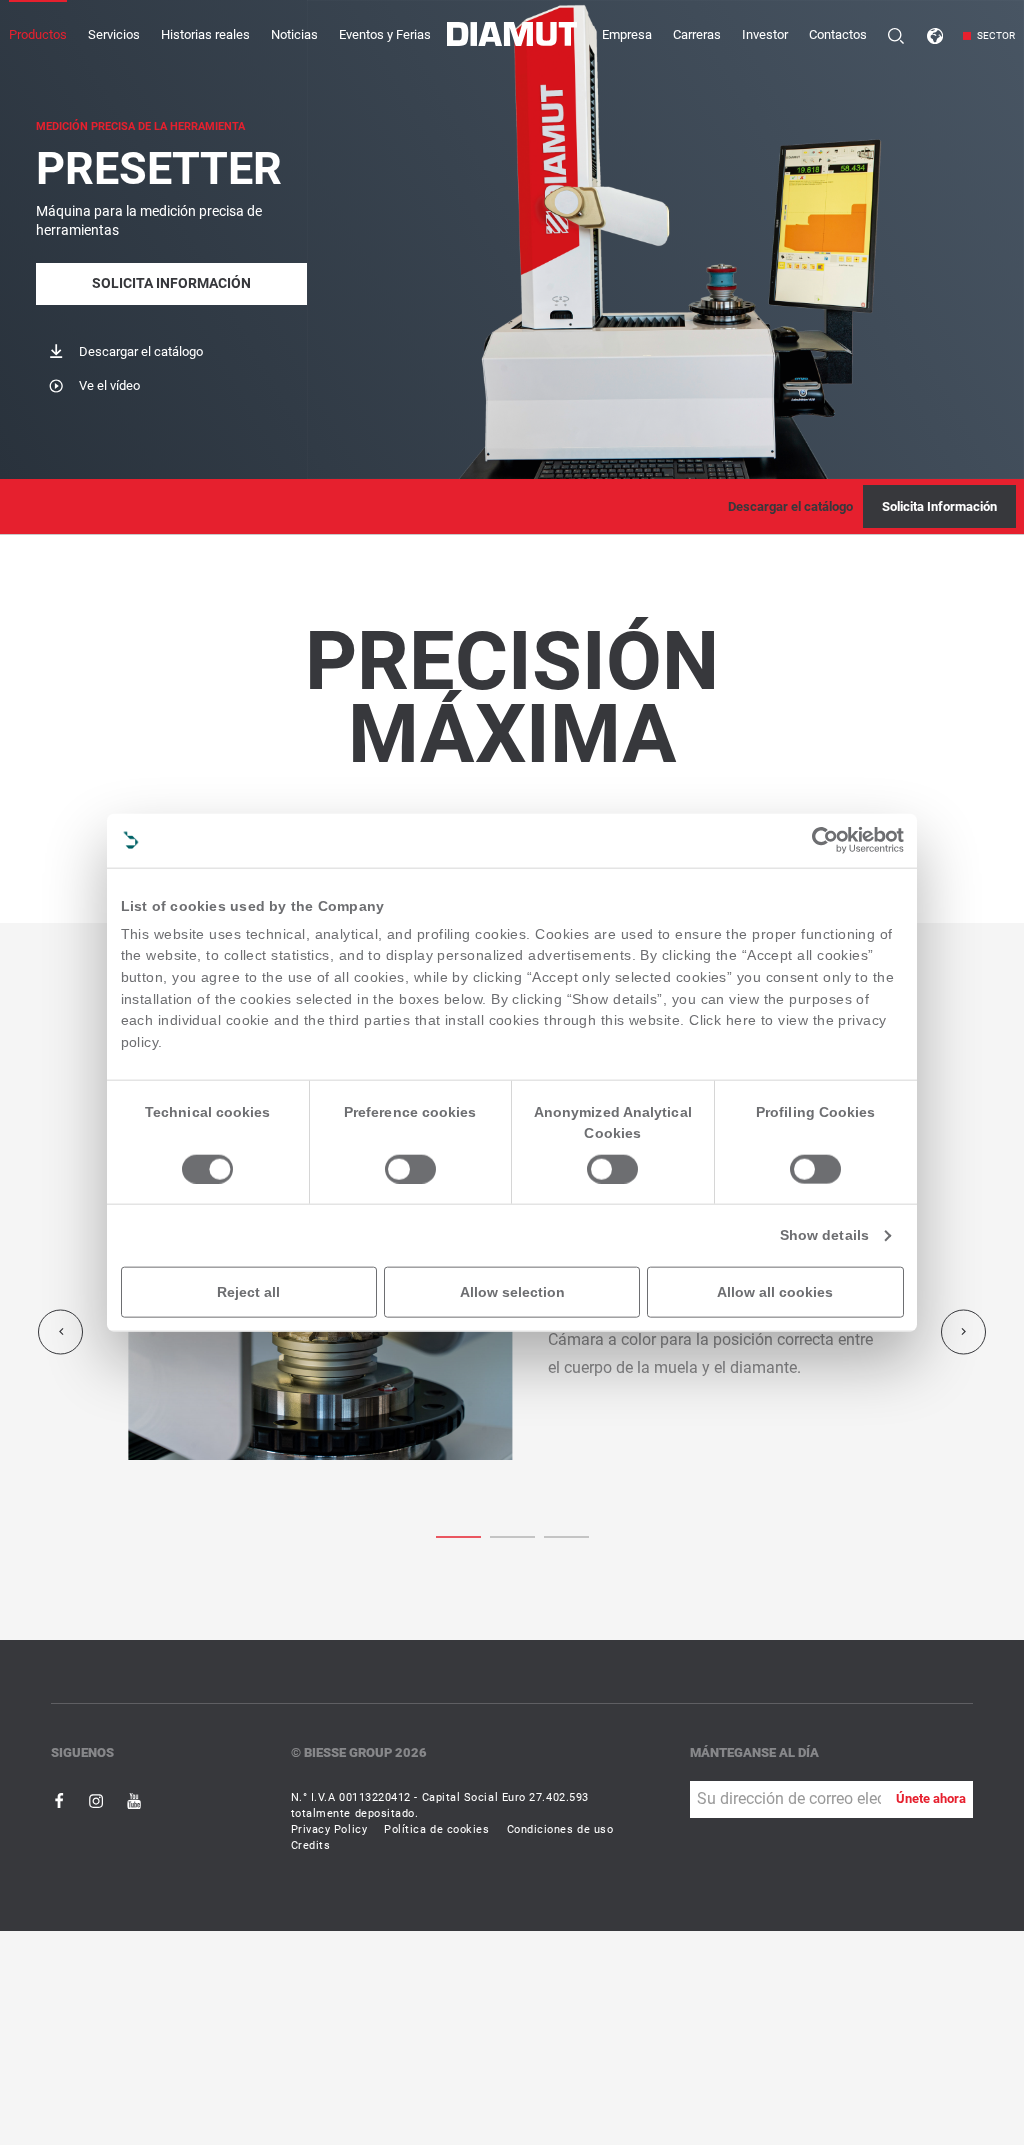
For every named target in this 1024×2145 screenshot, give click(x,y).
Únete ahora (931, 1798)
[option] (512, 1332)
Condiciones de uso (560, 1829)
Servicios (114, 34)
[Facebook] (60, 1800)
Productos (38, 34)
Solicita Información (171, 283)
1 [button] (512, 1535)
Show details (824, 1235)
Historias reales (205, 34)
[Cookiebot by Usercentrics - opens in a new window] (825, 840)
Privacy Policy (329, 1829)
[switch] (410, 1169)
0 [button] (458, 1535)
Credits (311, 1845)
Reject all (248, 1291)
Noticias (294, 34)
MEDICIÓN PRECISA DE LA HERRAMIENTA (140, 126)
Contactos (838, 34)
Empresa (627, 34)
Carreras (697, 34)
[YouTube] (134, 1800)
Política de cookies (436, 1829)
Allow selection (512, 1291)
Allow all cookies (775, 1291)
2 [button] (566, 1535)
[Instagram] (97, 1800)
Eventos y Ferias (385, 34)
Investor (765, 34)
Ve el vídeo (109, 385)
